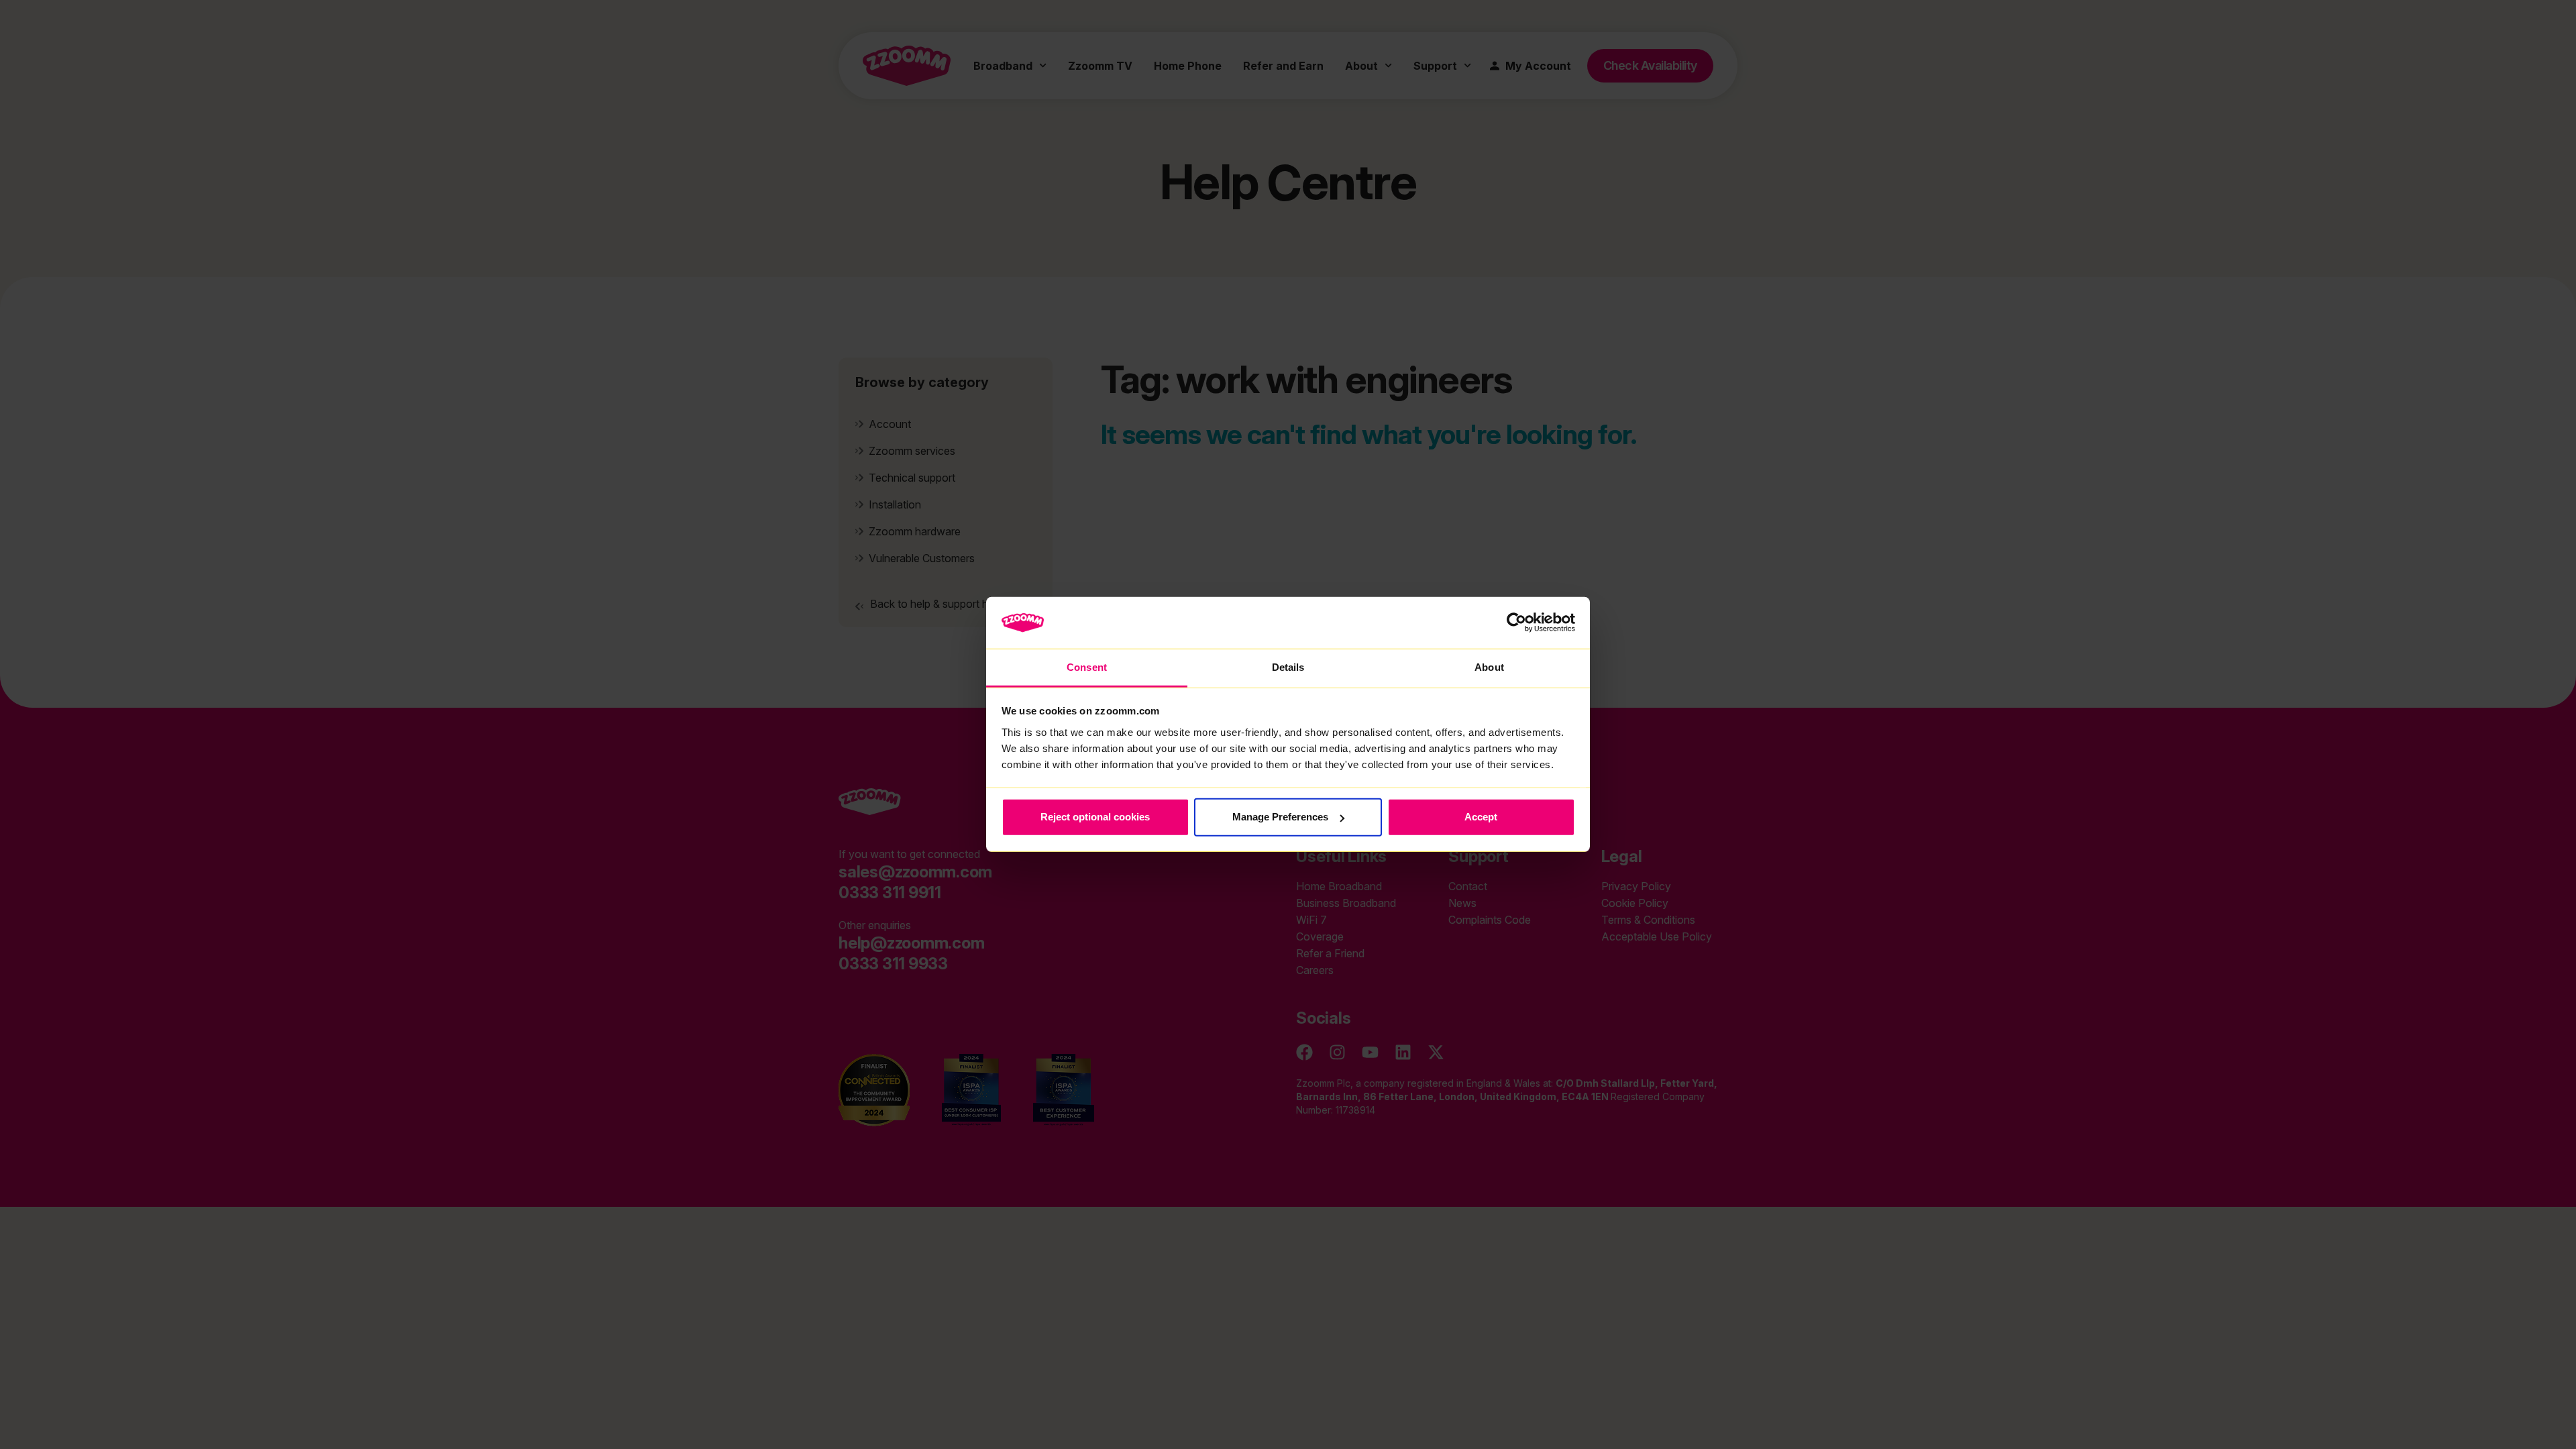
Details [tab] (1288, 667)
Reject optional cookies (1095, 817)
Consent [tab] (1087, 667)
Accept (1481, 817)
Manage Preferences (1280, 817)
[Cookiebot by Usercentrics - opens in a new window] (1516, 623)
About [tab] (1489, 667)
